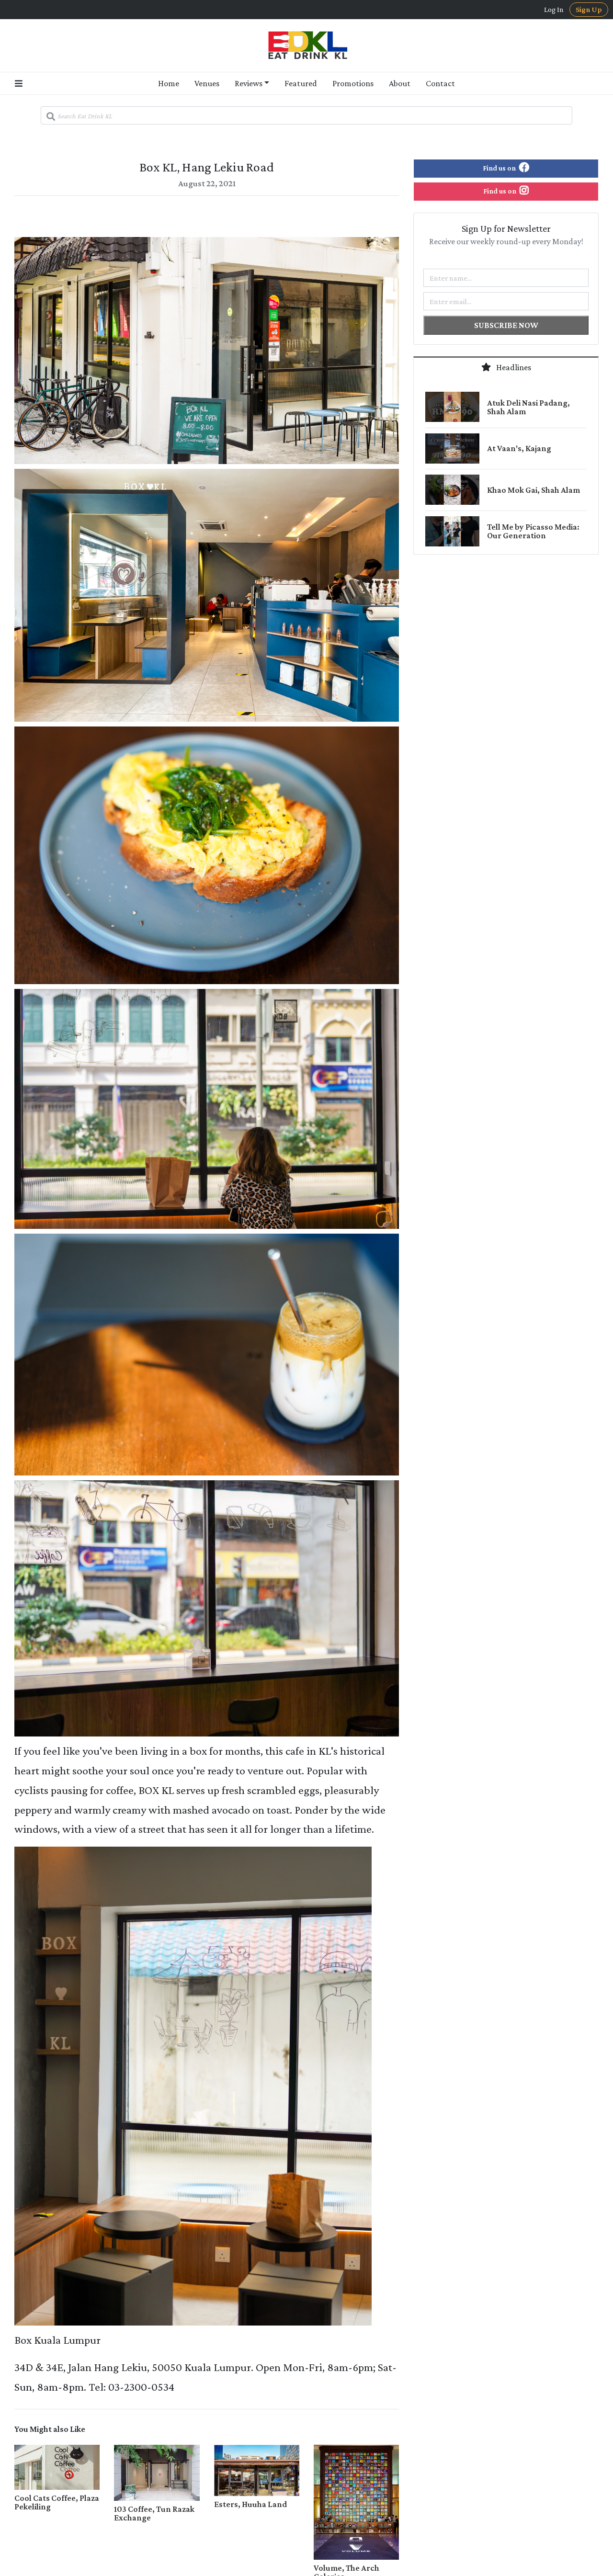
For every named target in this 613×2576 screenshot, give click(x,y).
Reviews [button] (249, 83)
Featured (301, 83)
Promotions (353, 83)
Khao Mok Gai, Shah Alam (534, 490)
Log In (554, 10)
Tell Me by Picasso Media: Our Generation (533, 531)
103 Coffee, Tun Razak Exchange (154, 2513)
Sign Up (589, 9)
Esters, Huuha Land (250, 2504)
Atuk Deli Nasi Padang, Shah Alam (528, 407)
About (400, 83)
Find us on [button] (500, 168)
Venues (207, 83)
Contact (440, 83)
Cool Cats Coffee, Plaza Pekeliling (57, 2502)
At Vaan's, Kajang (519, 448)
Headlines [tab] (513, 367)
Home (169, 83)
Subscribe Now (506, 325)
